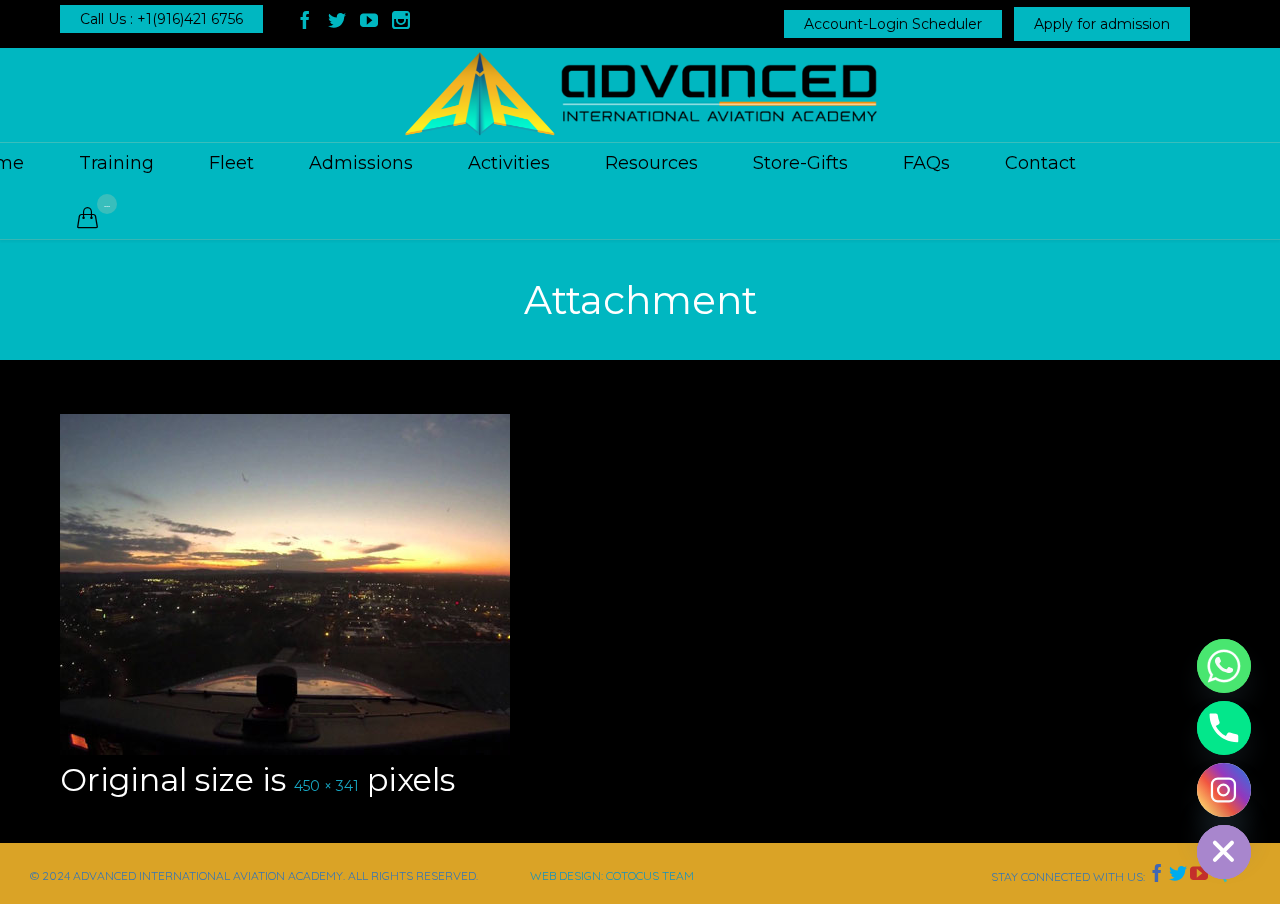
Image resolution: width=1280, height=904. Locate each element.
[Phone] (1224, 728)
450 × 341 (326, 786)
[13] (640, 584)
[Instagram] (1224, 790)
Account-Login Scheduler (893, 24)
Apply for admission (1102, 24)
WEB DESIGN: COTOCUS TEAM (612, 875)
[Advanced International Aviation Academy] (640, 95)
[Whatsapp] (1224, 666)
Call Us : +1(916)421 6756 (161, 19)
